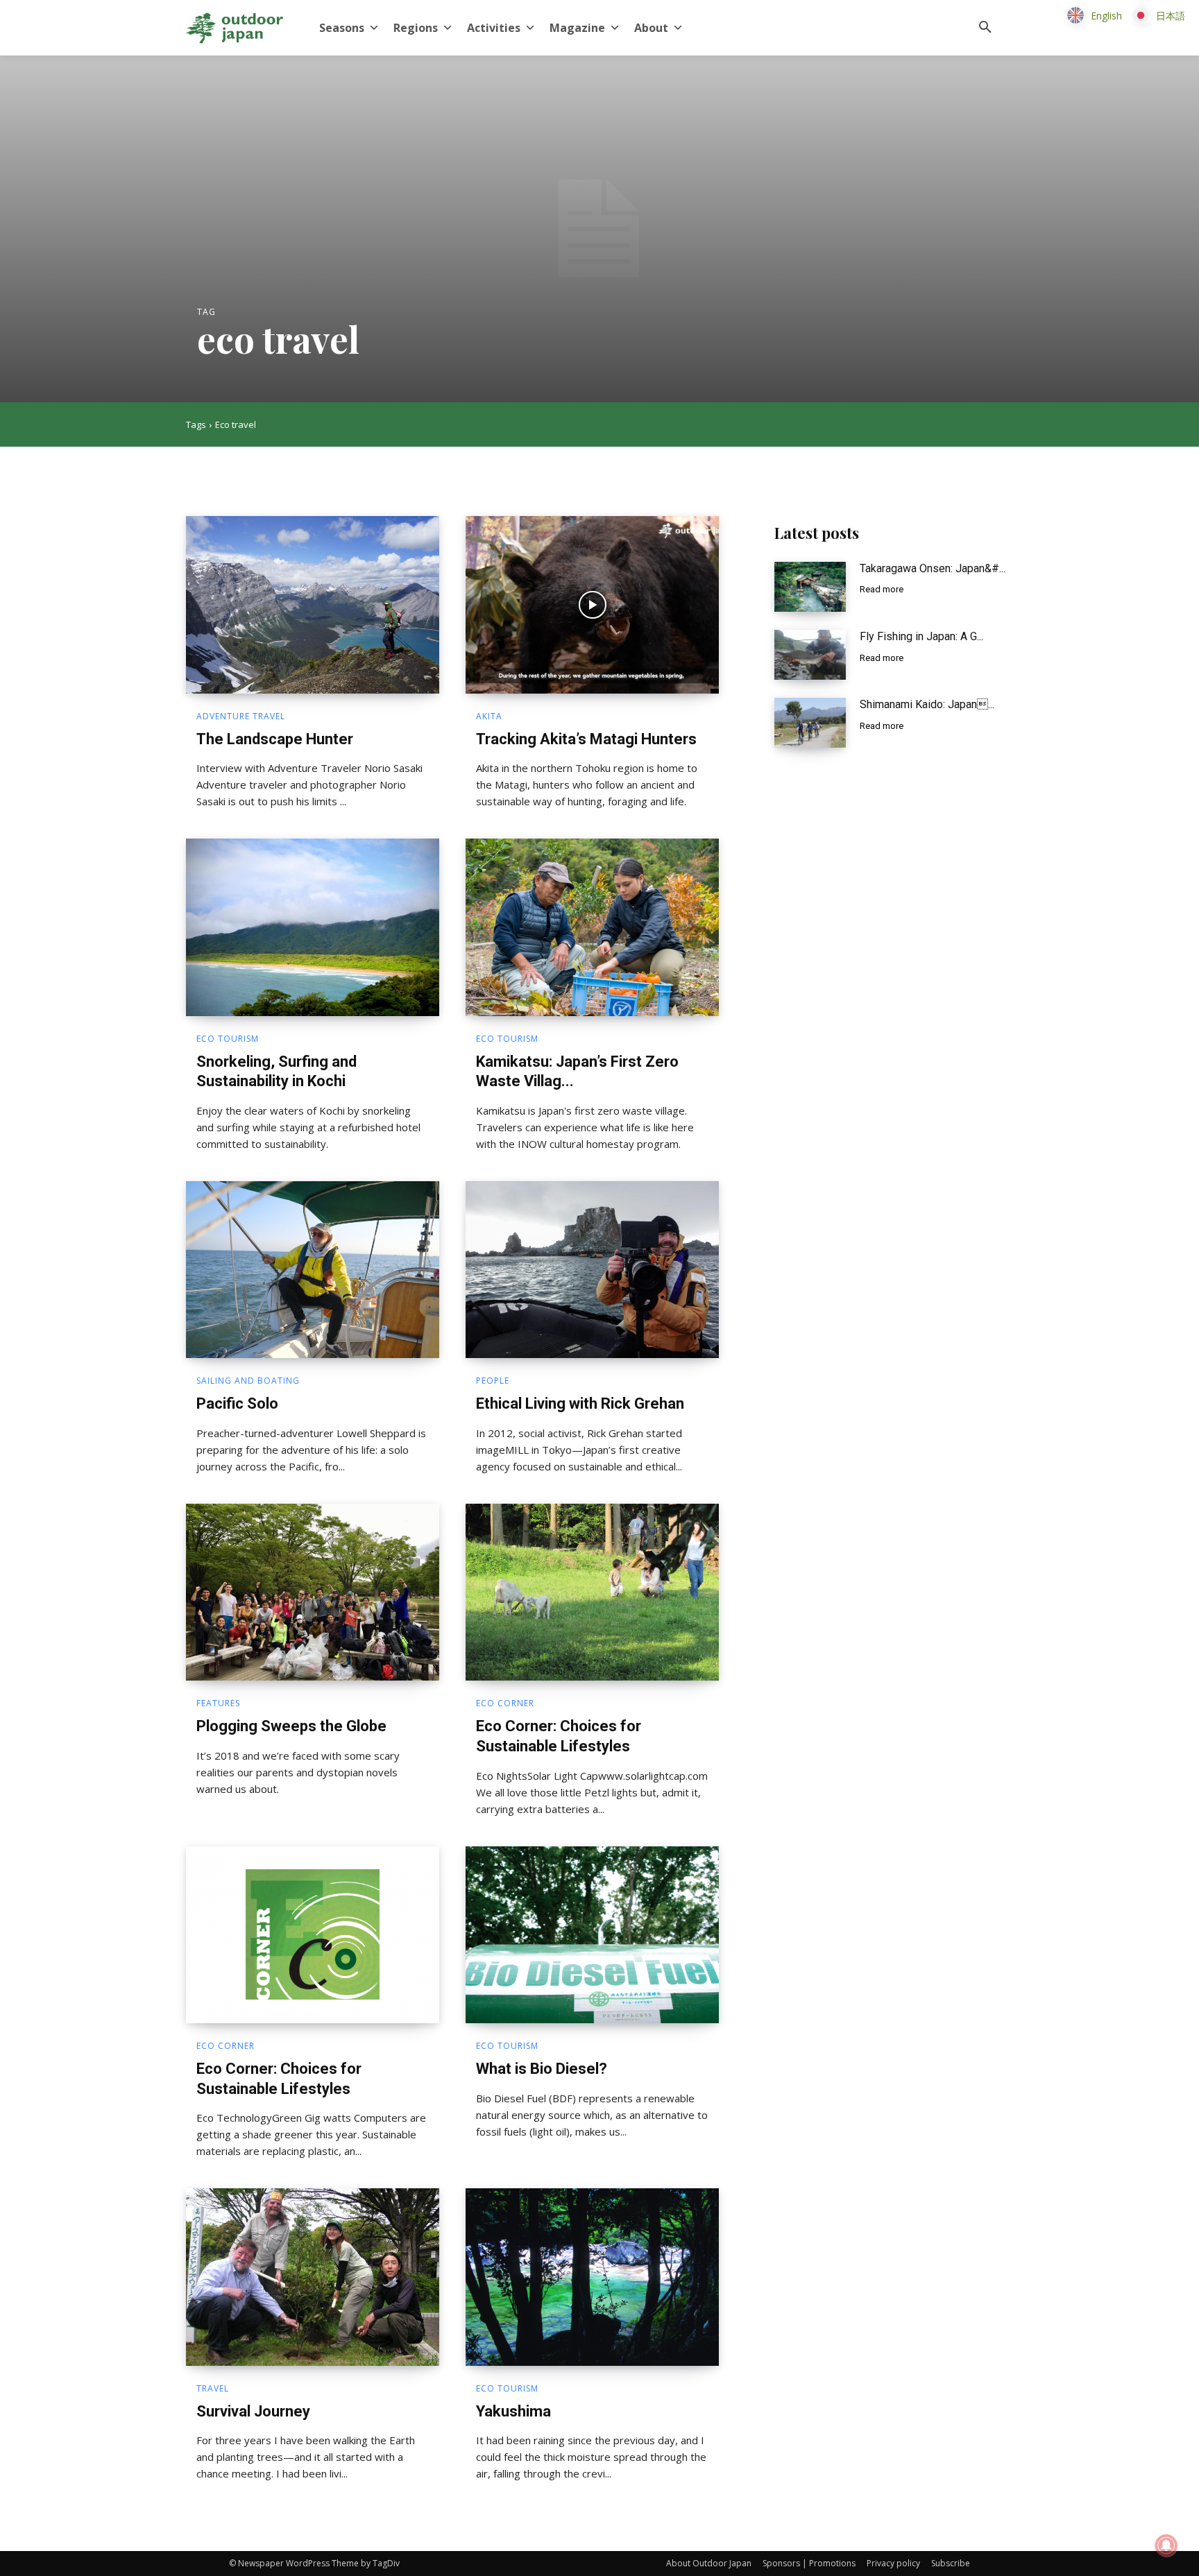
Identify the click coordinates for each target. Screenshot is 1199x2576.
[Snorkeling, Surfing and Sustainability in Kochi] (313, 927)
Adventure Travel (241, 716)
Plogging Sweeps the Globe (291, 1726)
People (493, 1381)
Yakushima (513, 2411)
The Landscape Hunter (275, 739)
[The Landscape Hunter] (313, 605)
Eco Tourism (228, 1039)
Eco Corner (505, 1703)
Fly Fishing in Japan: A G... (921, 636)
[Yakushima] (592, 2277)
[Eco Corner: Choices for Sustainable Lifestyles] (592, 1592)
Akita (489, 716)
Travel (213, 2389)
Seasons (342, 28)
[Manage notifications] (1166, 2545)
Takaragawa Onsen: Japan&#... (933, 568)
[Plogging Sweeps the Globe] (313, 1592)
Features (218, 1703)
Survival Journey (253, 2411)
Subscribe (951, 2563)
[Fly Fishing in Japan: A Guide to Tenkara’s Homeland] (810, 655)
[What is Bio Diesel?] (592, 1935)
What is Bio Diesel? (542, 2069)
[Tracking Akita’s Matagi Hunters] (592, 605)
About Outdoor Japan (709, 2563)
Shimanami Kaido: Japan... (927, 704)
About (651, 28)
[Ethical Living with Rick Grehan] (592, 1270)
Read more (882, 589)
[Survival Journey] (313, 2277)
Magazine (577, 28)
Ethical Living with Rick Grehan (580, 1403)
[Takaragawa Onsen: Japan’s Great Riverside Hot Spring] (810, 587)
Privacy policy (893, 2563)
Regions (416, 28)
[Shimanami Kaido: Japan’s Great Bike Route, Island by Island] (810, 723)
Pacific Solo (237, 1403)
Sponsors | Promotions (809, 2563)
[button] (985, 28)
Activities (494, 28)
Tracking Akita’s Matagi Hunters (586, 739)
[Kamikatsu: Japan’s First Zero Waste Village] (592, 927)
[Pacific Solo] (313, 1270)
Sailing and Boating (248, 1381)
